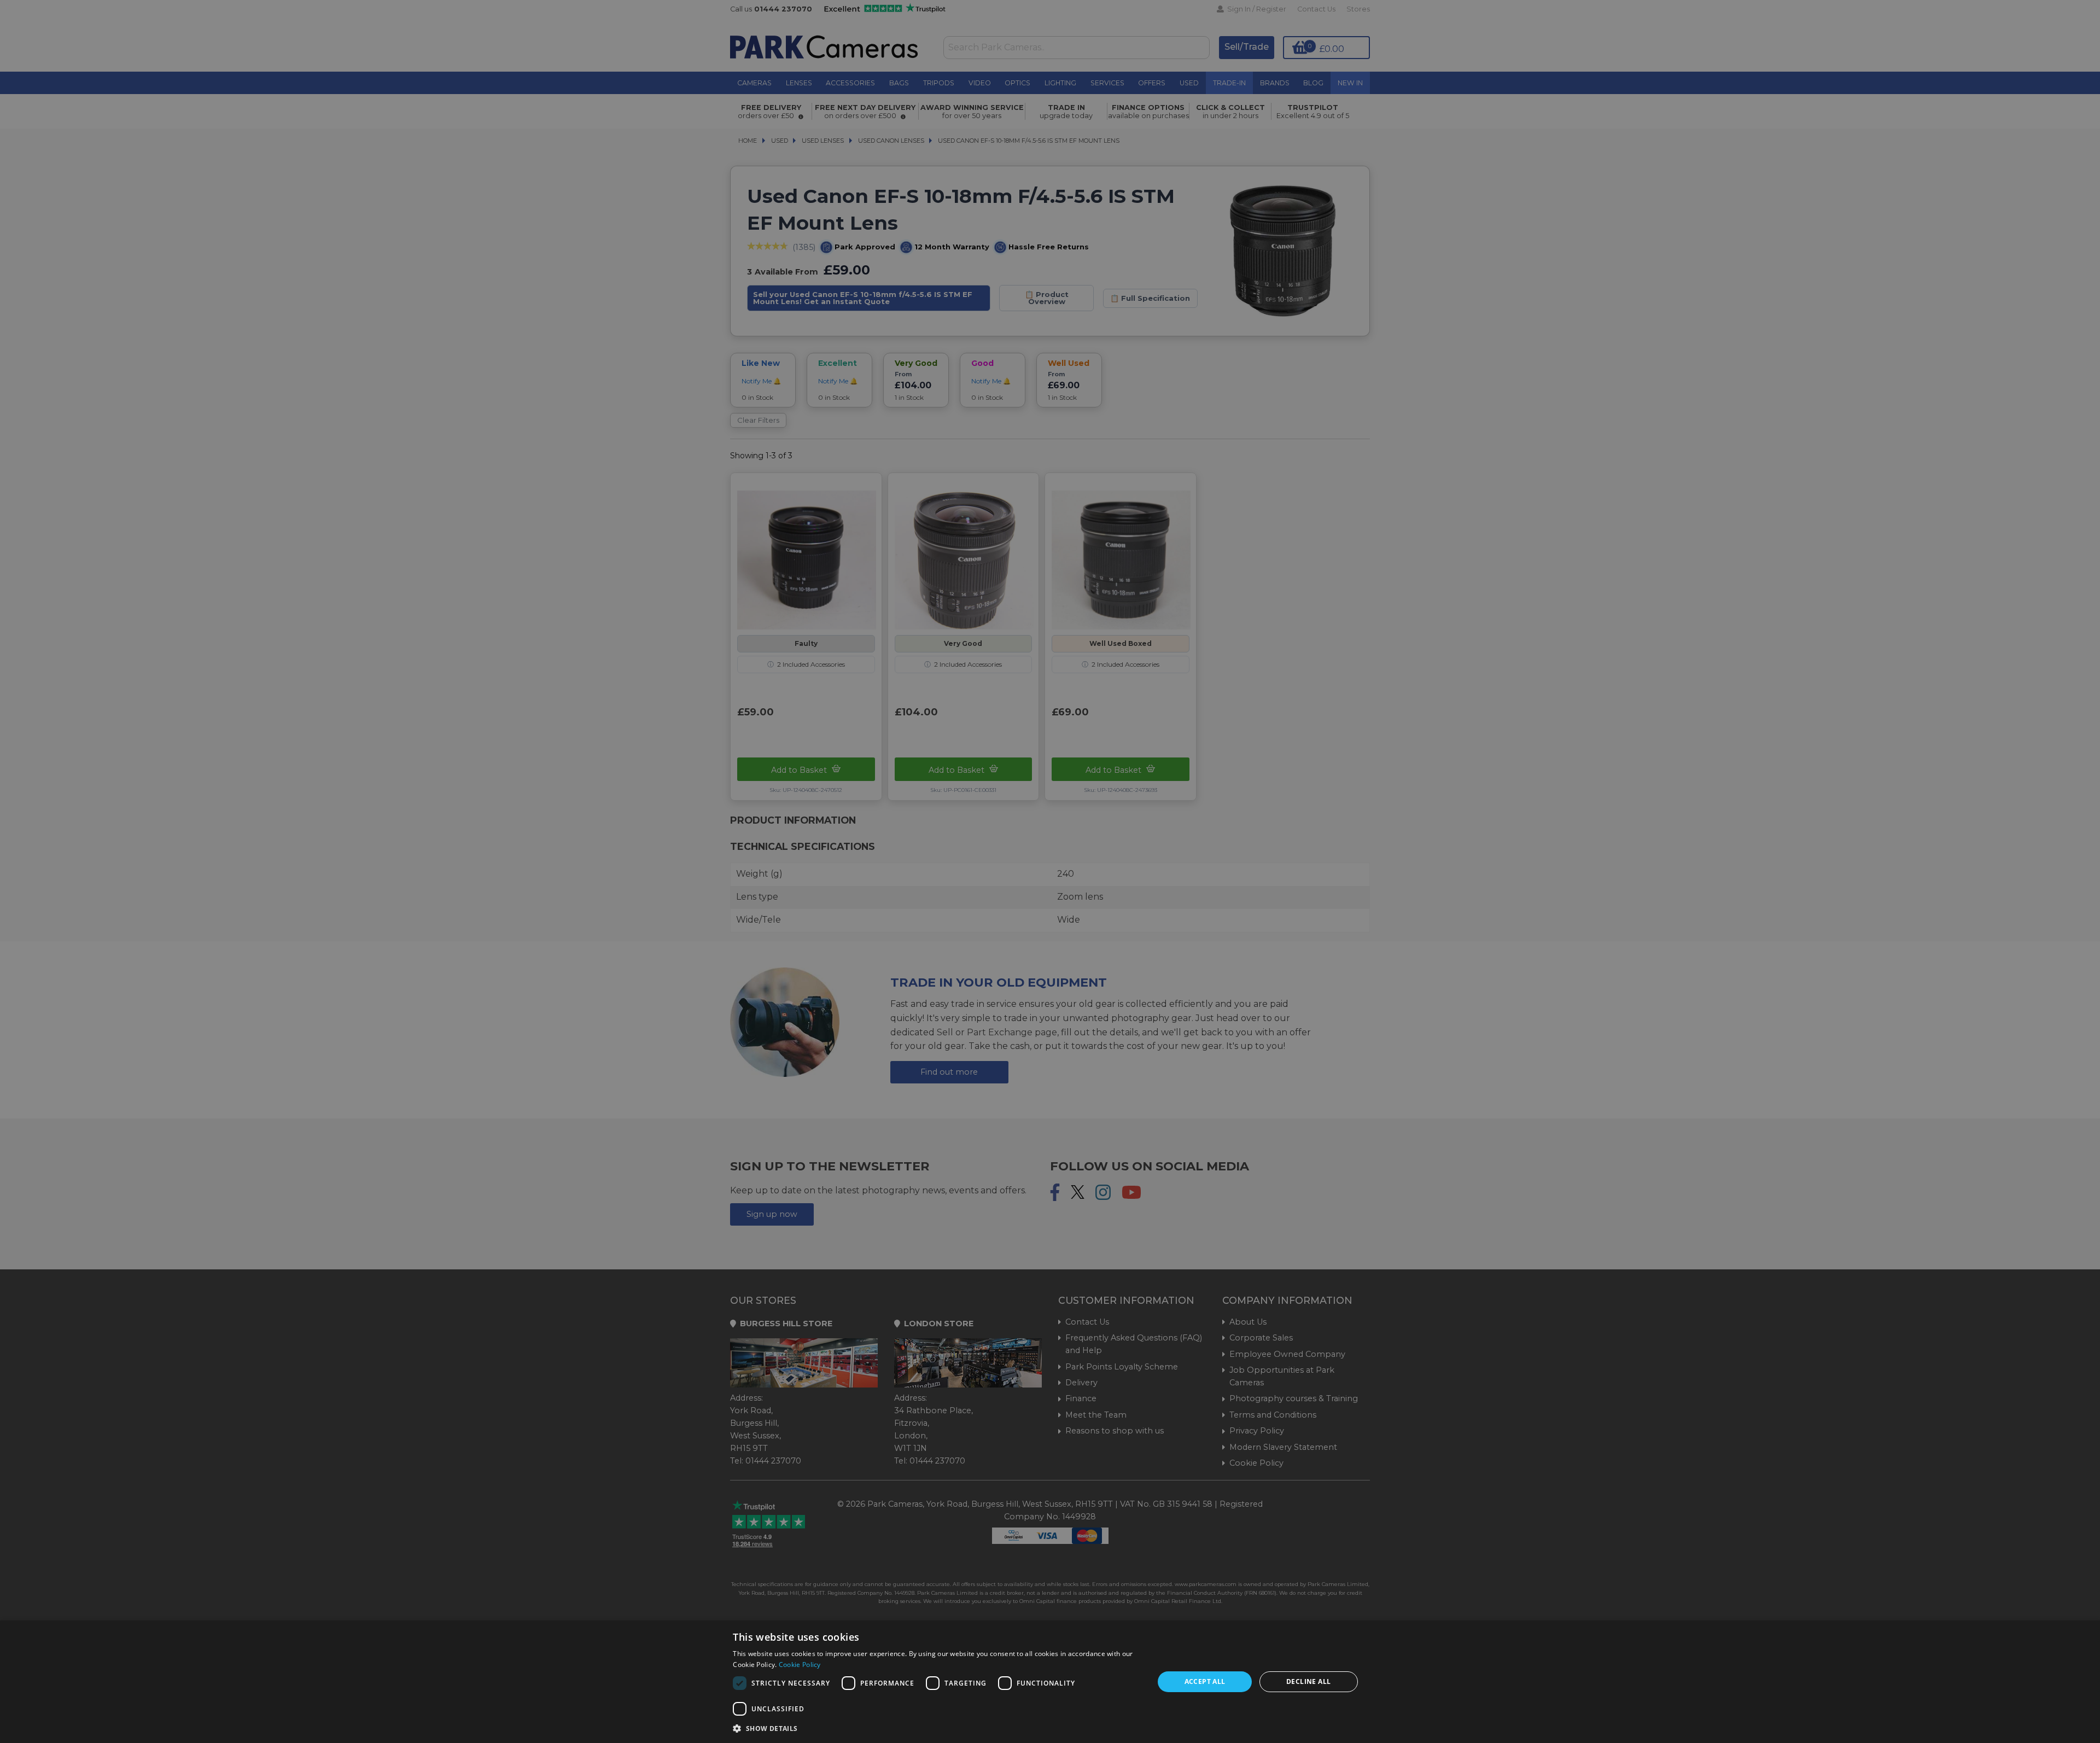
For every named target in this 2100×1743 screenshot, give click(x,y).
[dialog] (1050, 1682)
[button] (937, 1728)
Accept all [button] (1205, 1681)
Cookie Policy (800, 1665)
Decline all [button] (1308, 1681)
